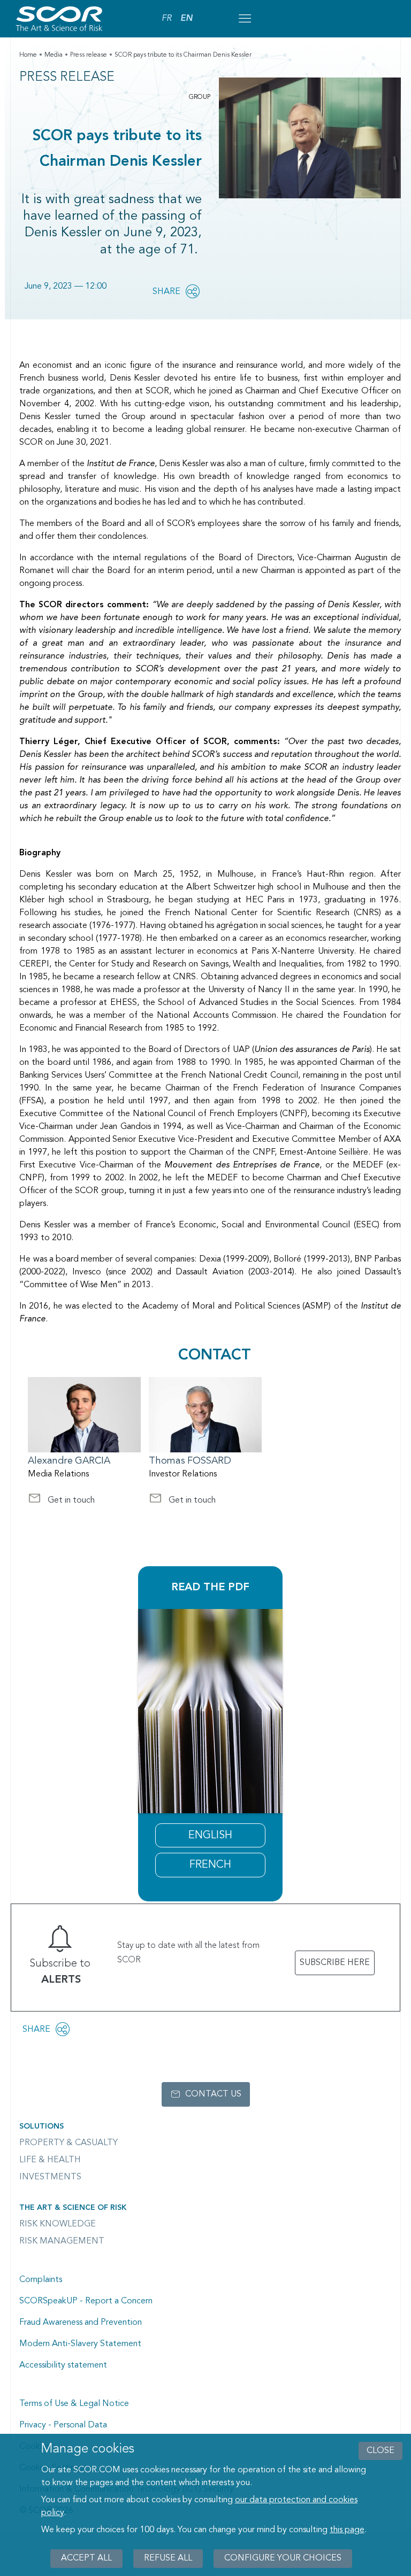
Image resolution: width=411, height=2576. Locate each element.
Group (200, 97)
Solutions (41, 2126)
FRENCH (210, 1865)
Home (28, 55)
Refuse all (168, 2558)
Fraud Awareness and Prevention (81, 2323)
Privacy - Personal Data (63, 2425)
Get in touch (61, 1502)
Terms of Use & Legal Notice (74, 2404)
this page (347, 2530)
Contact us (213, 2094)
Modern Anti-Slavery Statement (80, 2344)
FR (167, 19)
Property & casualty (68, 2143)
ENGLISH (210, 1836)
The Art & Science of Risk (73, 2208)
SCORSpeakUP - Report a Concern (86, 2301)
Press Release (67, 78)
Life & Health (50, 2160)
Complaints (41, 2280)
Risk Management (62, 2241)
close (380, 2451)
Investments (50, 2177)
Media (54, 55)
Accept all (86, 2558)
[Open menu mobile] (245, 19)
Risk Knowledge (58, 2224)
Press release (89, 55)
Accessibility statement (63, 2365)
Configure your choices (283, 2558)
